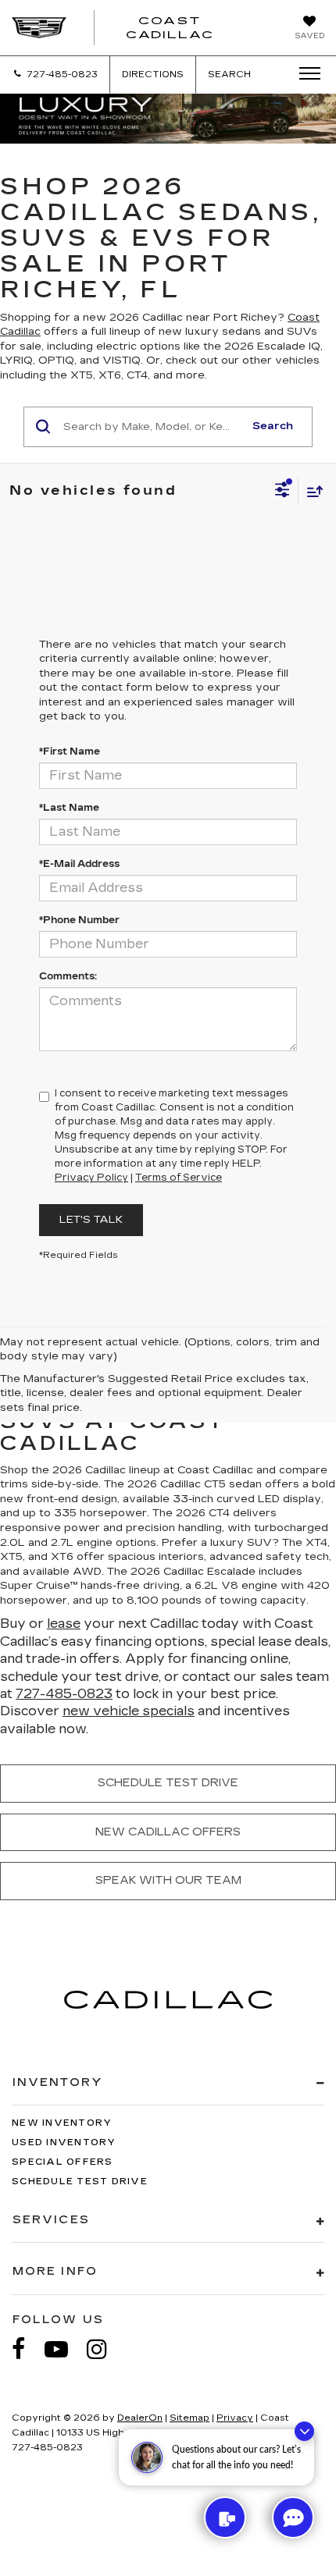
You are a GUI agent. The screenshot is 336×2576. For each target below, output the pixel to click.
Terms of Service (179, 1178)
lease (64, 1624)
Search (273, 426)
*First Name (70, 751)
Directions (153, 75)
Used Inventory (64, 2143)
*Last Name (69, 808)
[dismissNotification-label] (304, 2431)
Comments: (68, 976)
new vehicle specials (129, 1711)
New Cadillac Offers (168, 1832)
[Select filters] (282, 492)
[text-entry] (225, 2517)
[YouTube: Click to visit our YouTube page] (64, 2349)
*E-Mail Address (79, 864)
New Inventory (62, 2123)
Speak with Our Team (168, 1880)
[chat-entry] (293, 2517)
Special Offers (63, 2162)
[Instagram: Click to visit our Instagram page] (105, 2349)
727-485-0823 (64, 1694)
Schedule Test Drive (168, 1783)
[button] (55, 75)
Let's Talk (91, 1220)
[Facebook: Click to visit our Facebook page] (27, 2349)
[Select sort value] (311, 491)
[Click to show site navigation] (305, 74)
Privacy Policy (91, 1178)
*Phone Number (79, 920)
